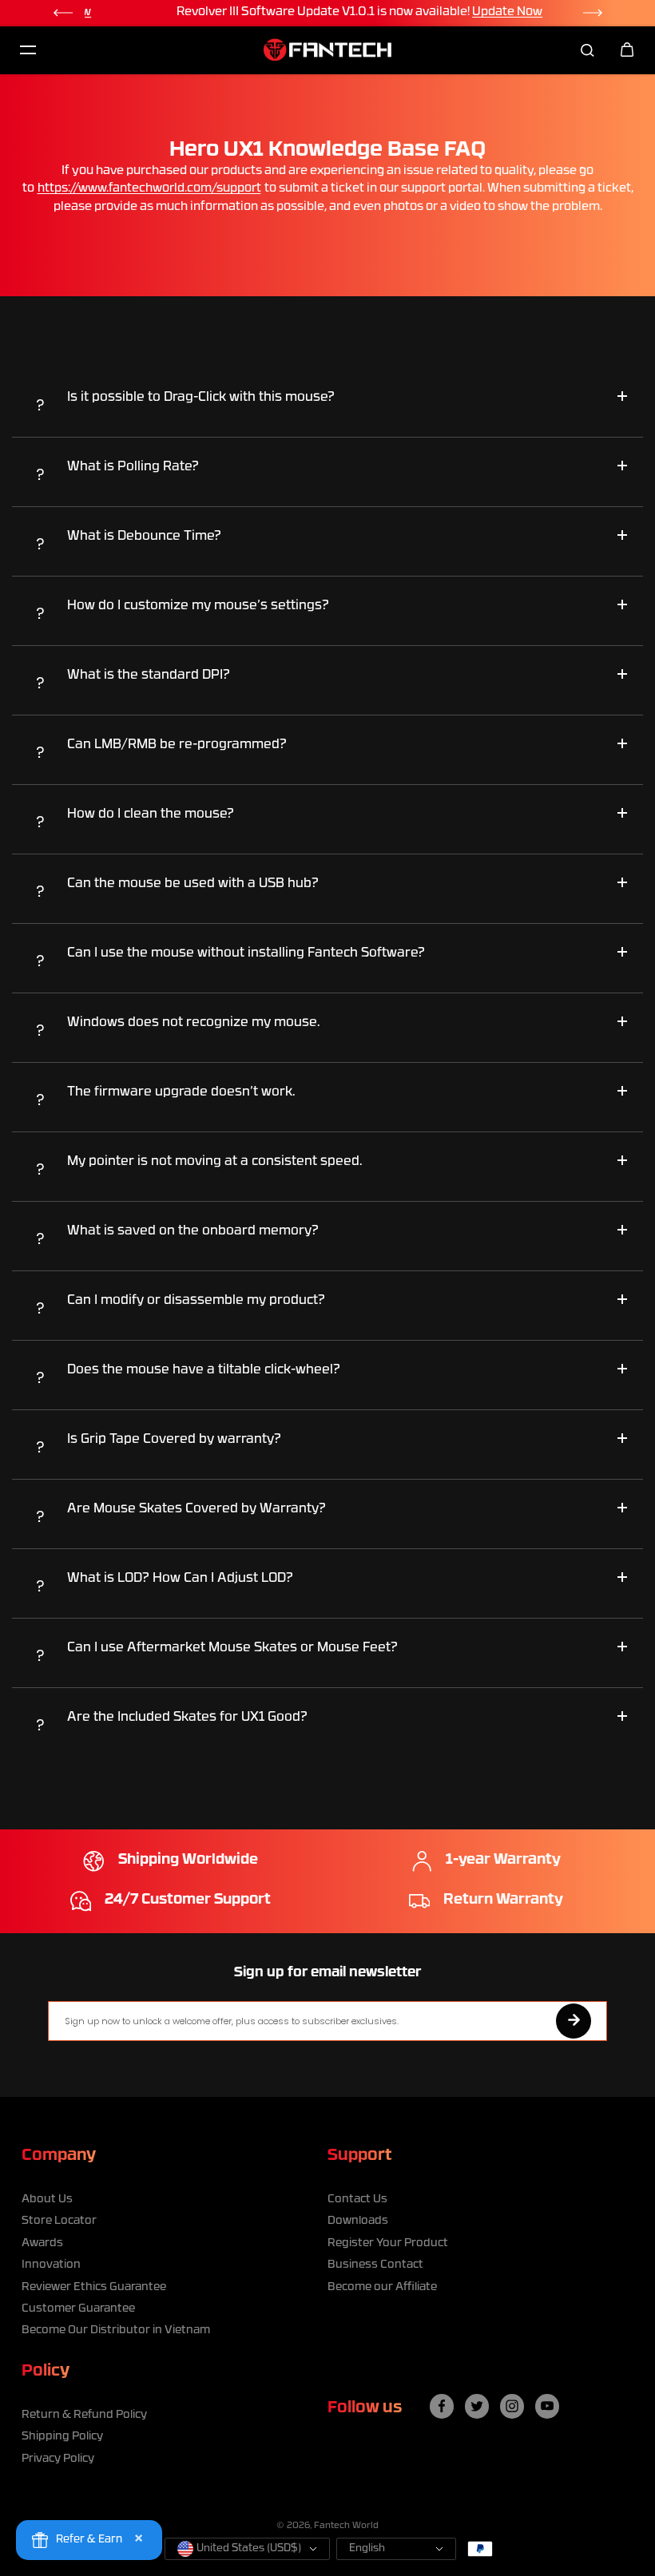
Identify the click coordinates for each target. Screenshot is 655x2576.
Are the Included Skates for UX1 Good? (189, 1718)
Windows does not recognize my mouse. (193, 1023)
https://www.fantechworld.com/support (149, 189)
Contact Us (357, 2200)
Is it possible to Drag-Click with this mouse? (201, 398)
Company (59, 2156)
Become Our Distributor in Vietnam (116, 2330)
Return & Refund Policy (84, 2415)
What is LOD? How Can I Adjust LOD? (180, 1579)
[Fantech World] (327, 50)
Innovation (51, 2265)
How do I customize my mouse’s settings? (198, 606)
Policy (46, 2372)
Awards (42, 2243)
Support (360, 2156)
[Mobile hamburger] (28, 50)
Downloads (358, 2221)
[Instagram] (512, 2406)
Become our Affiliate (382, 2287)
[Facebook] (442, 2406)
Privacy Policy (58, 2459)
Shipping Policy (62, 2437)
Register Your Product (388, 2243)
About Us (47, 2200)
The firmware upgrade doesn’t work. (181, 1092)
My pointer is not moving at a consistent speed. (214, 1162)
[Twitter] (477, 2406)
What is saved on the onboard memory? (193, 1231)
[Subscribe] (574, 2021)
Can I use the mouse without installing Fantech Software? (246, 953)
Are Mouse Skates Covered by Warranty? (196, 1509)
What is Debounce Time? (144, 537)
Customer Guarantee (78, 2309)
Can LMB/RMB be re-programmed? (177, 745)
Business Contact (375, 2265)
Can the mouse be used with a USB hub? (193, 884)
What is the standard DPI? (149, 676)
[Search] (587, 50)
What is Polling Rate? (133, 467)
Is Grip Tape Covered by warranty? (174, 1440)
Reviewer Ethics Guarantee (94, 2287)
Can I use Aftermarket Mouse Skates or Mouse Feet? (232, 1648)
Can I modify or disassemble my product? (196, 1301)
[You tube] (547, 2406)
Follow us (365, 2408)
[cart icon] (627, 50)
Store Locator (59, 2221)
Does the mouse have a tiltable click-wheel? (204, 1370)
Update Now (474, 12)
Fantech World (346, 2526)
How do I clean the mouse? (151, 814)
